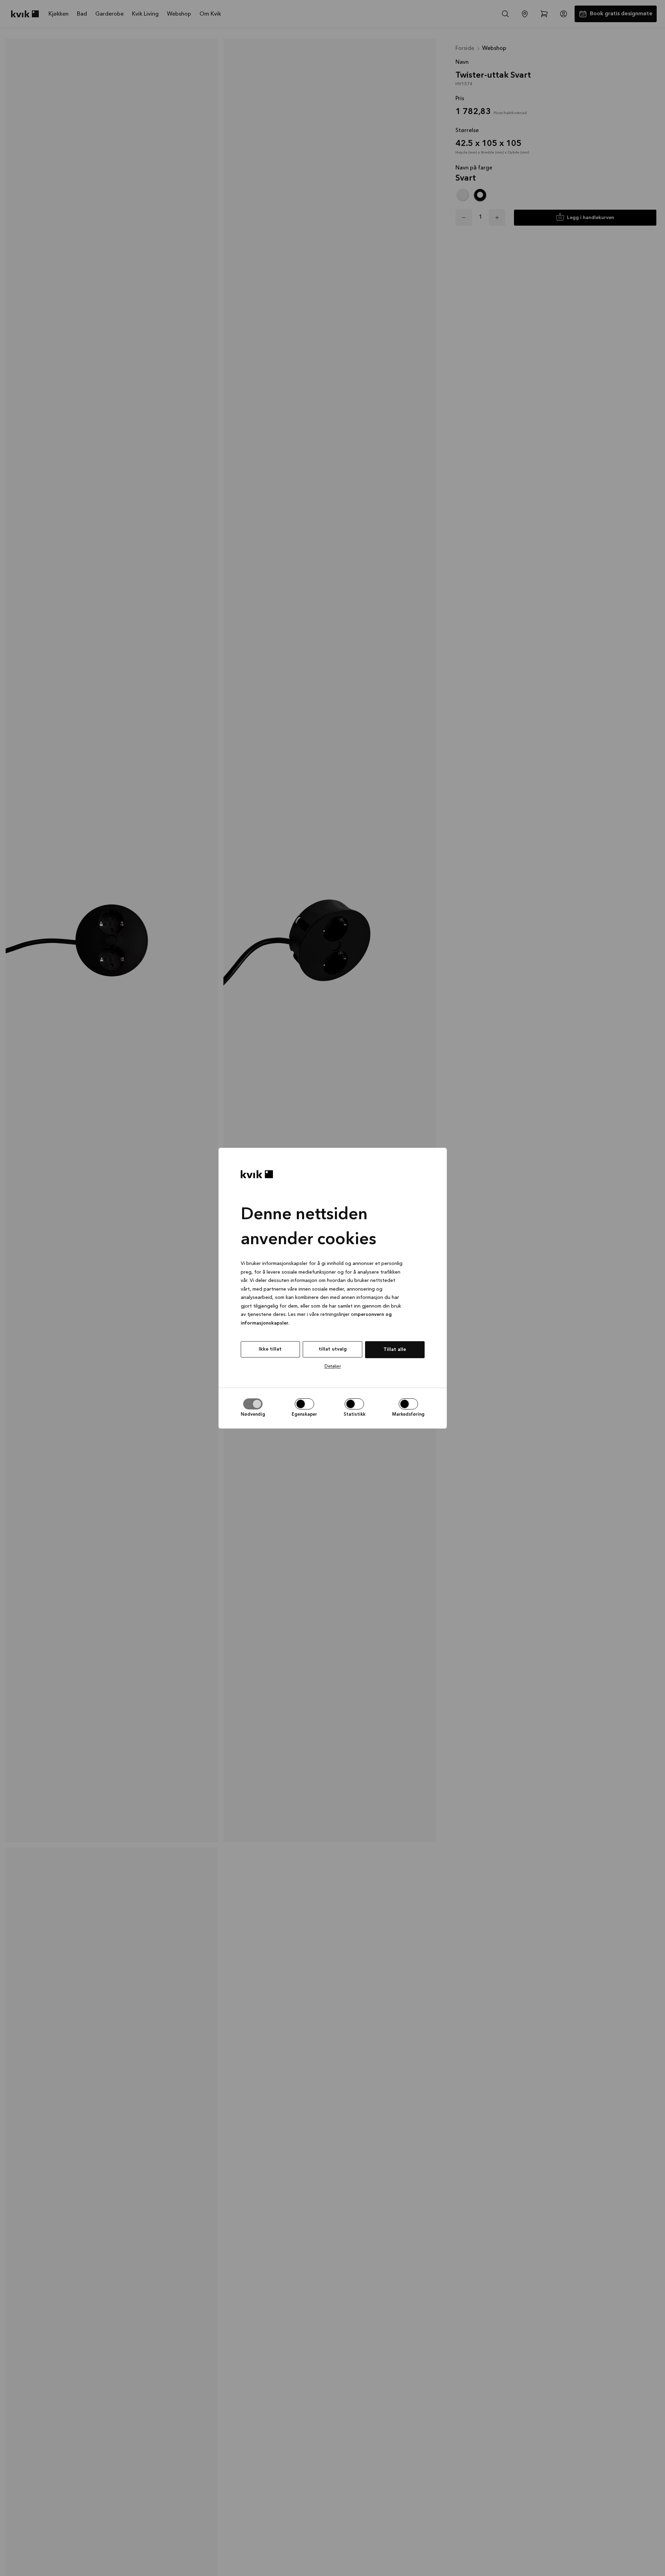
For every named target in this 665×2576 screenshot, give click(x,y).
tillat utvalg (333, 1349)
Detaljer (333, 1366)
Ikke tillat (270, 1349)
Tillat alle (395, 1350)
